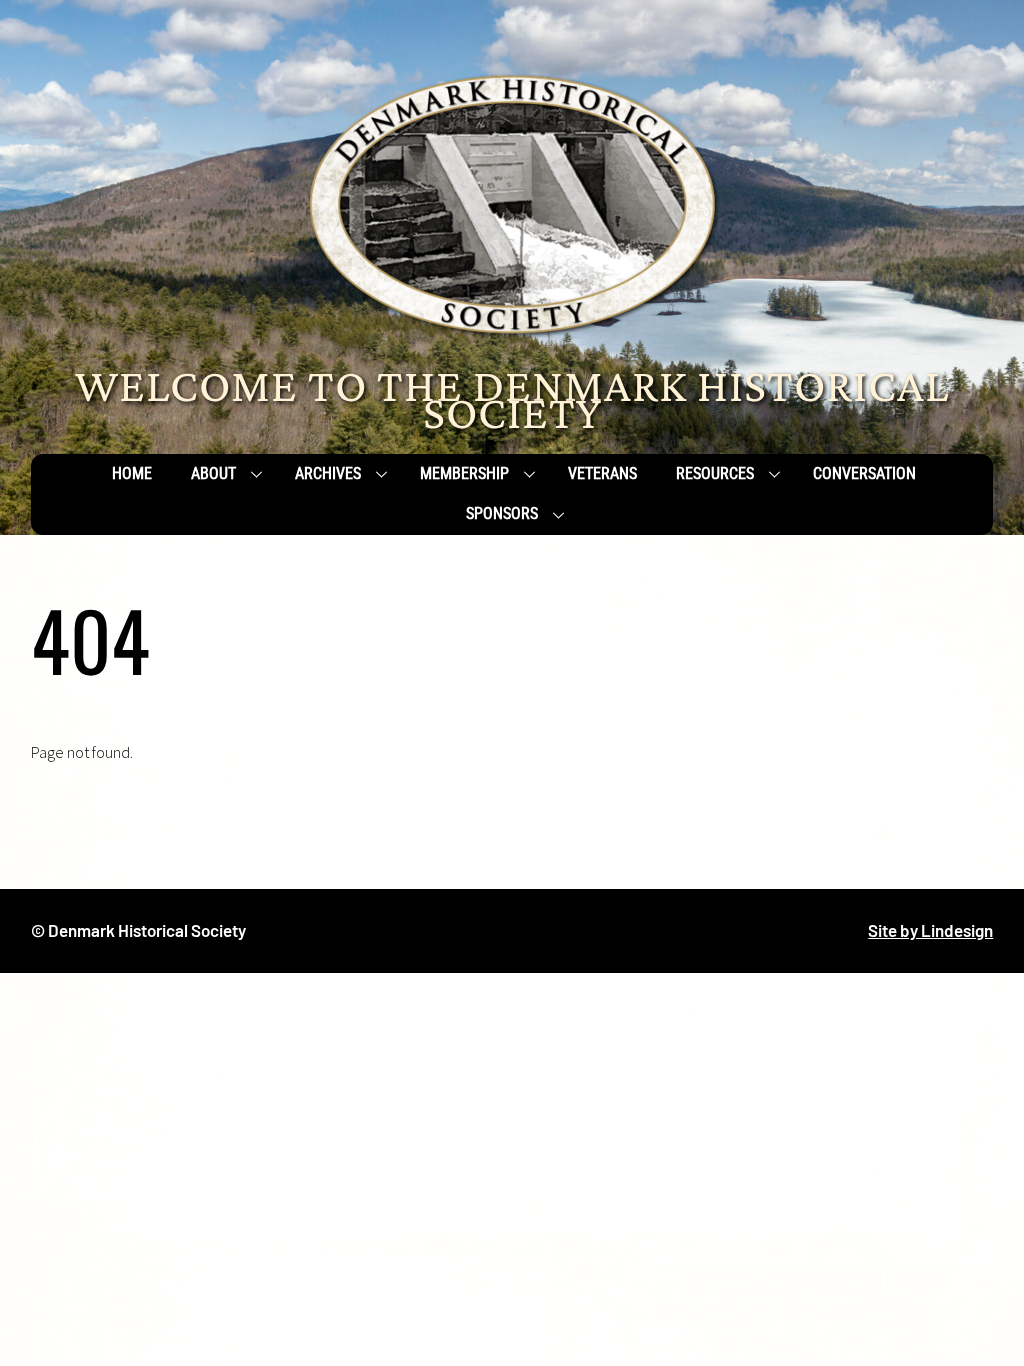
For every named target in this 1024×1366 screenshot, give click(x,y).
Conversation (864, 473)
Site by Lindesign (930, 930)
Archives (328, 473)
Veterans (602, 473)
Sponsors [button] (502, 513)
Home (132, 473)
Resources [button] (715, 473)
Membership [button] (464, 473)
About (213, 473)
